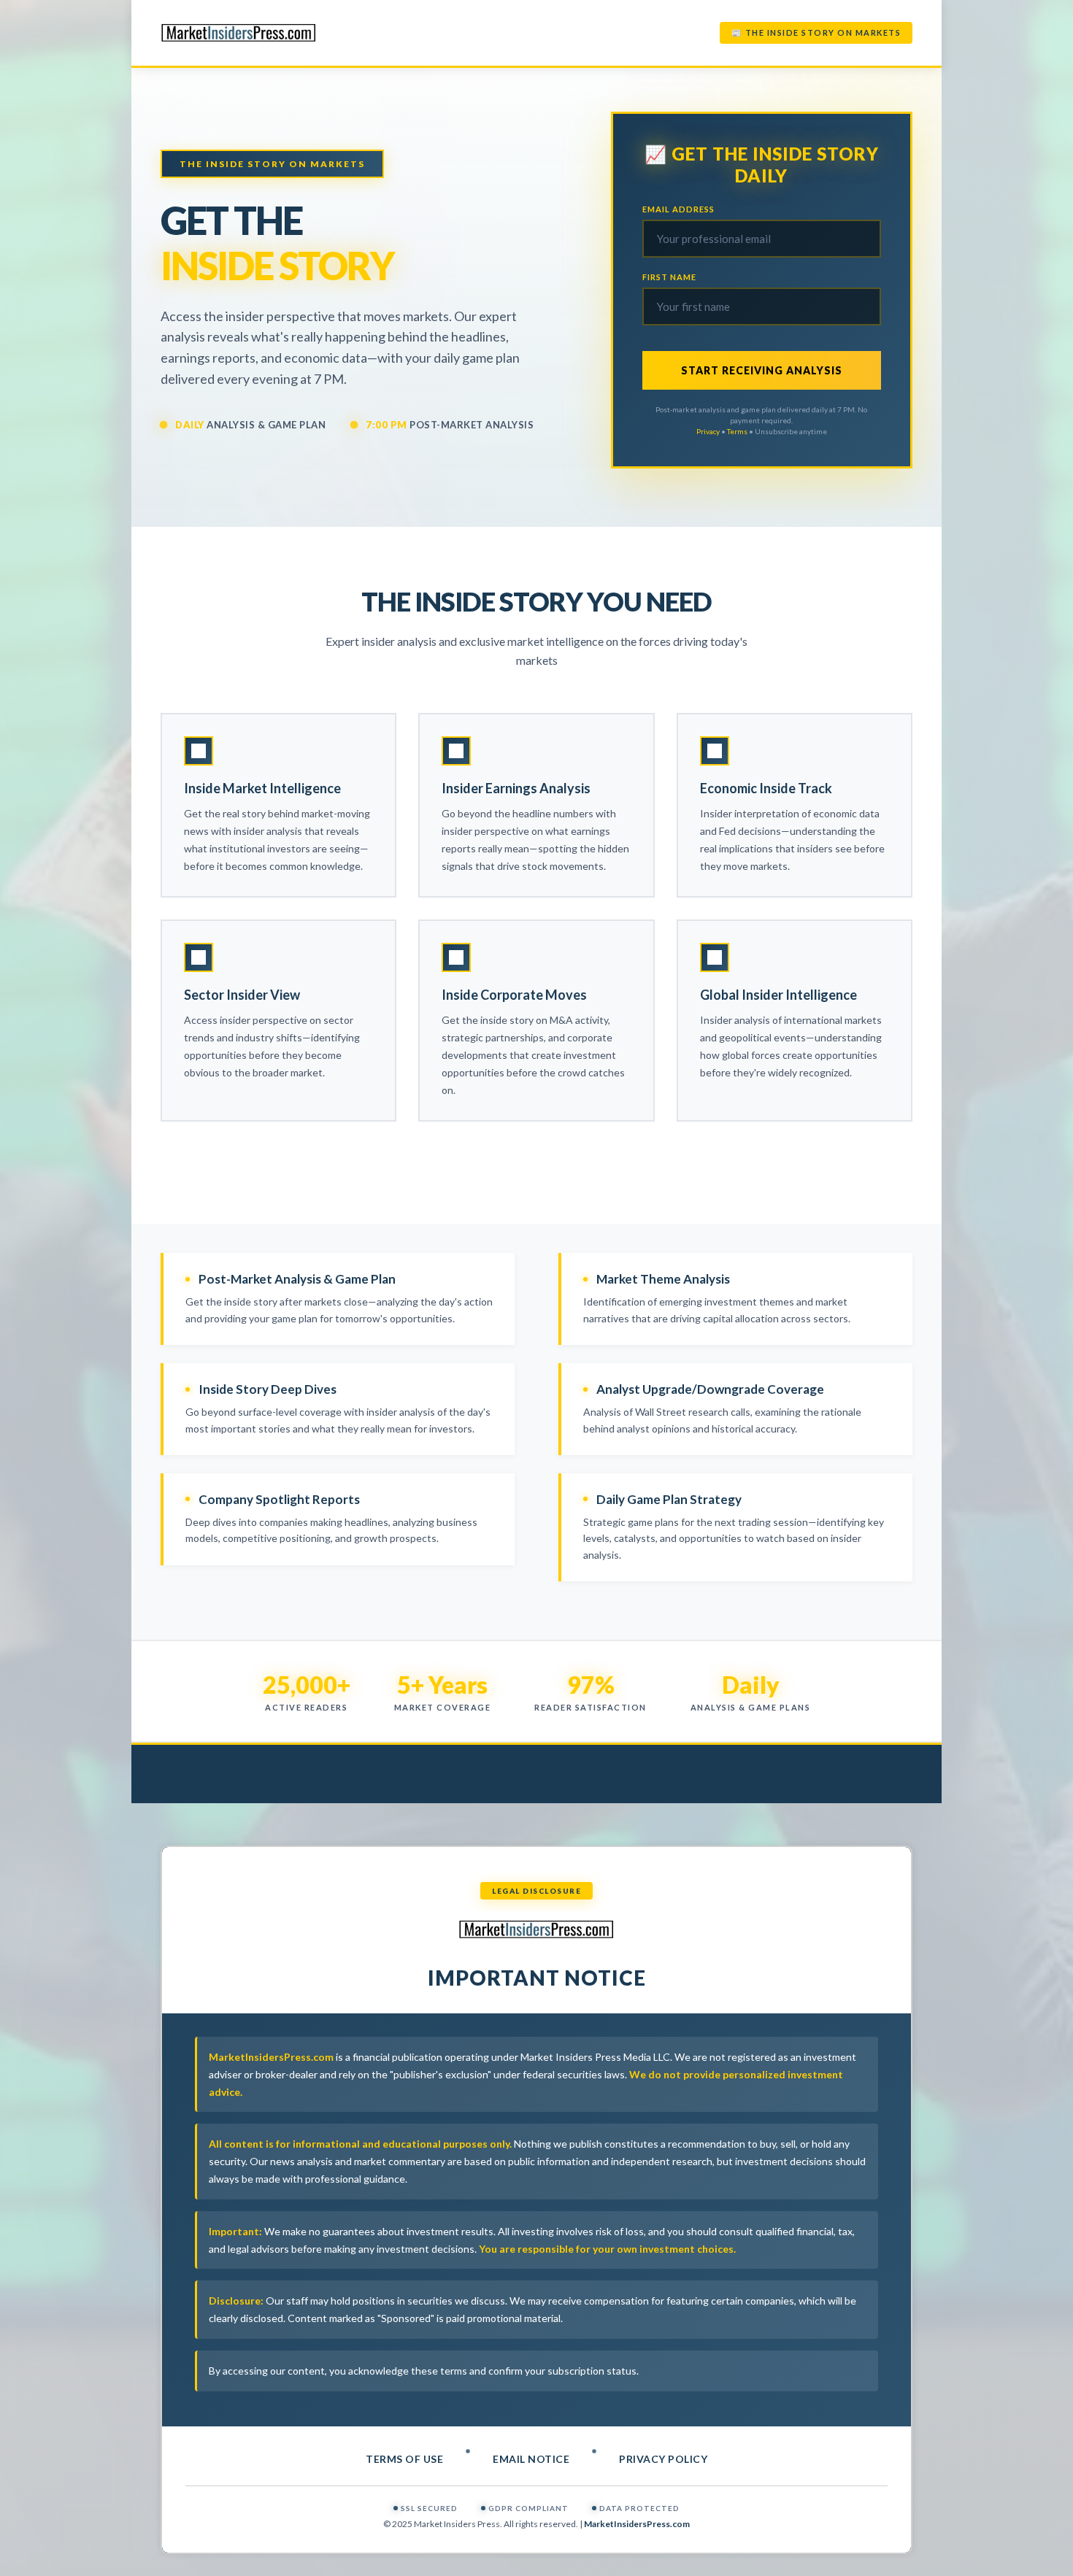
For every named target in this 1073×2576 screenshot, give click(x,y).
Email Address (678, 209)
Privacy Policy (663, 2459)
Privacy (708, 431)
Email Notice (531, 2459)
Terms (737, 431)
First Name (669, 277)
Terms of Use (404, 2459)
